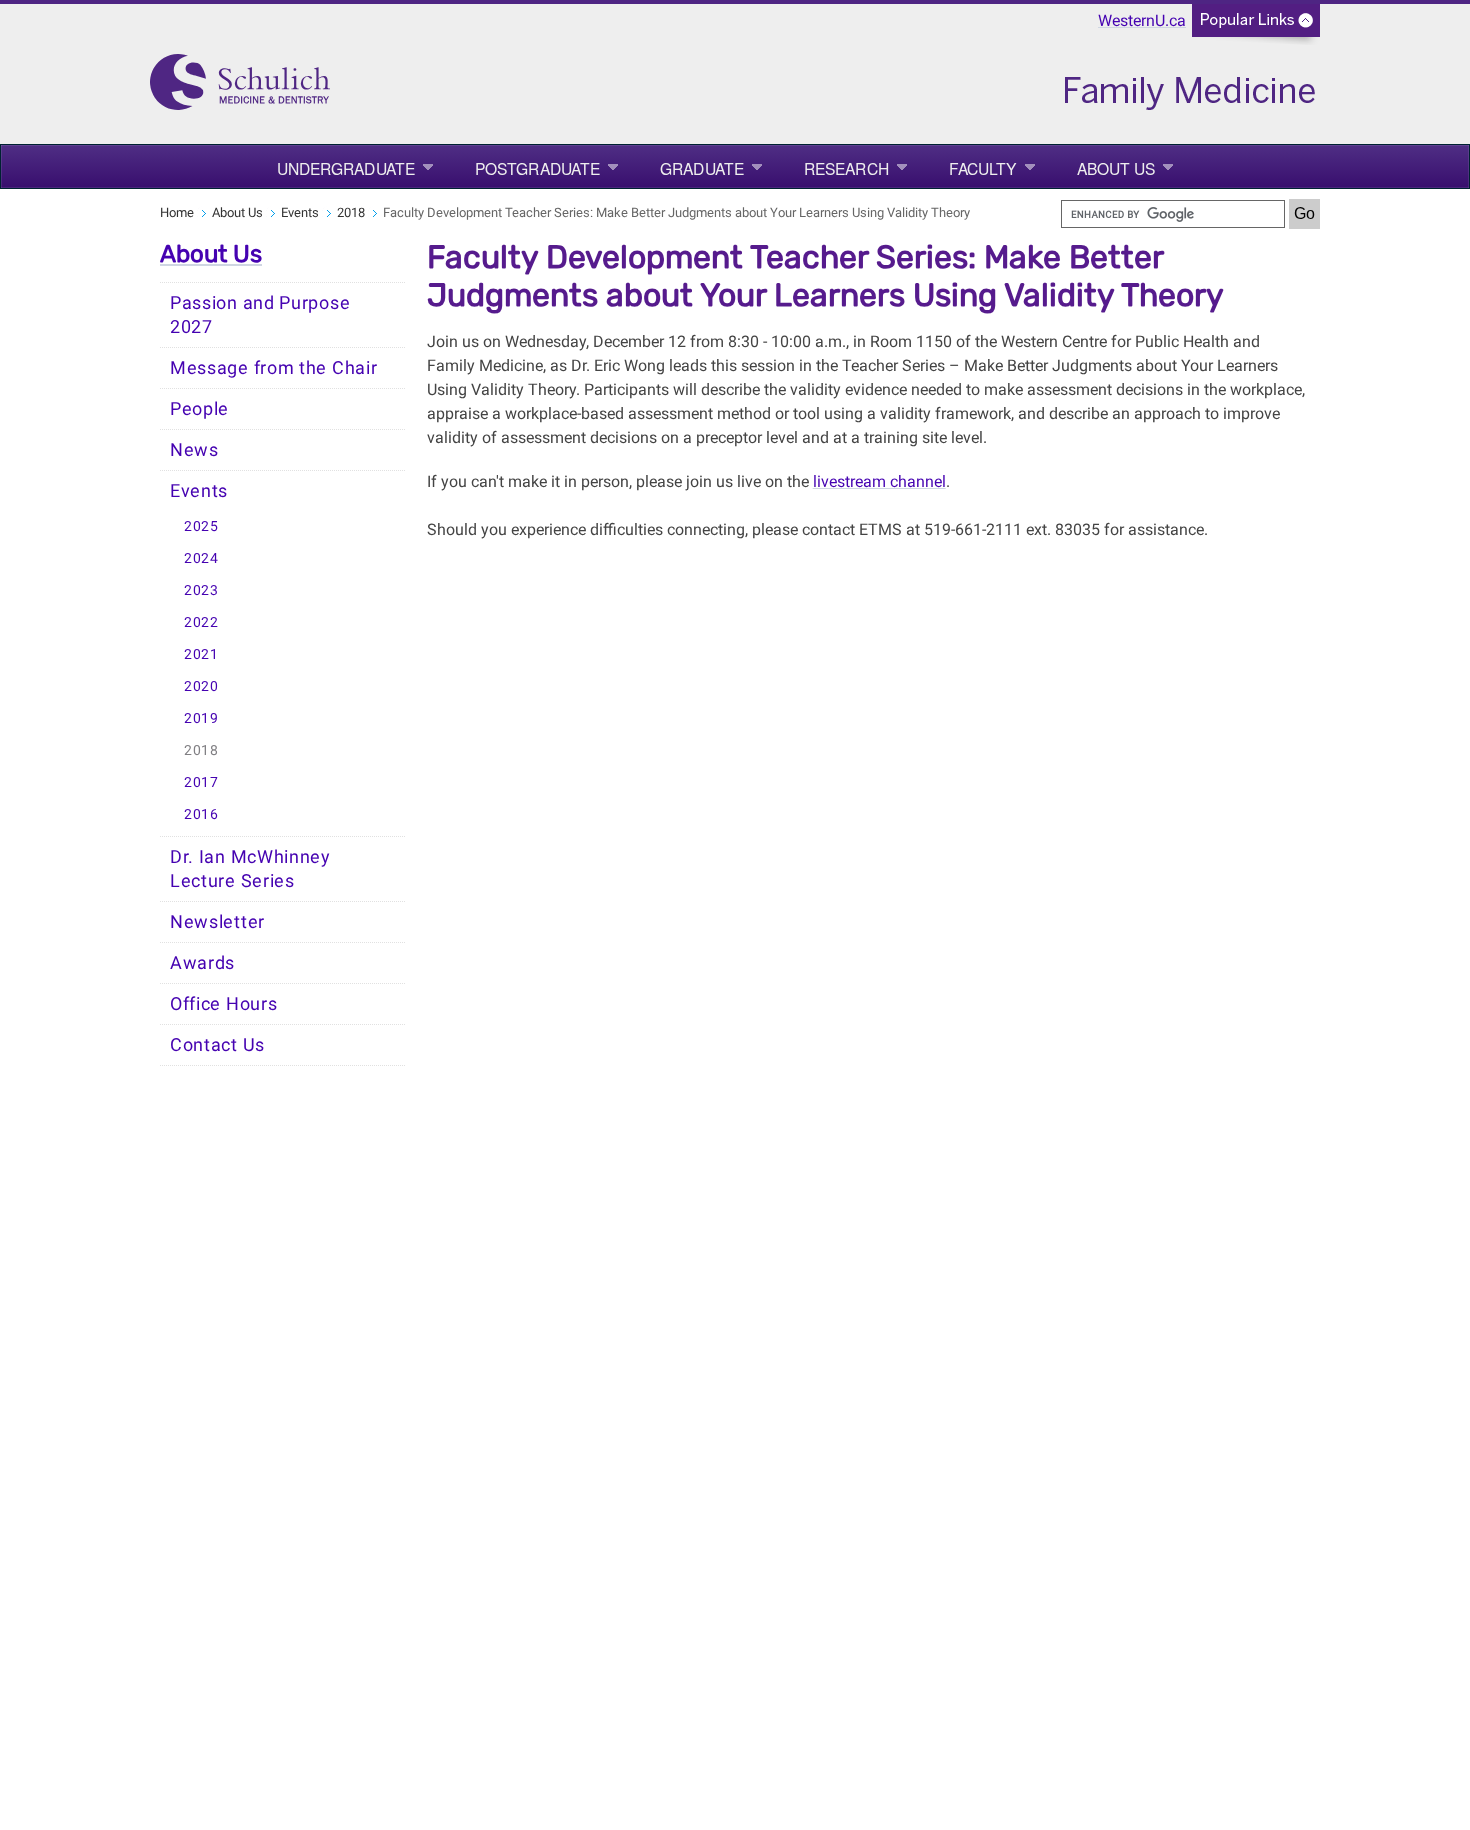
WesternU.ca (1142, 20)
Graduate (702, 168)
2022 (201, 622)
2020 (201, 686)
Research (846, 168)
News (194, 450)
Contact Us (217, 1045)
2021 (201, 654)
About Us (1116, 168)
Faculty (983, 168)
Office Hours (223, 1004)
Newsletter (217, 922)
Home (177, 212)
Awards (202, 963)
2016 (201, 814)
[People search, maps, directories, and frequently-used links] (1256, 26)
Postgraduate (537, 168)
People (199, 409)
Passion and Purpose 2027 (260, 315)
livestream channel (879, 481)
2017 (201, 782)
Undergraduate (346, 168)
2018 (351, 212)
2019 (201, 718)
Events (300, 212)
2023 (201, 590)
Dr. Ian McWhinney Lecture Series (250, 869)
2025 (201, 526)
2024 (201, 558)
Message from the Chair (273, 368)
